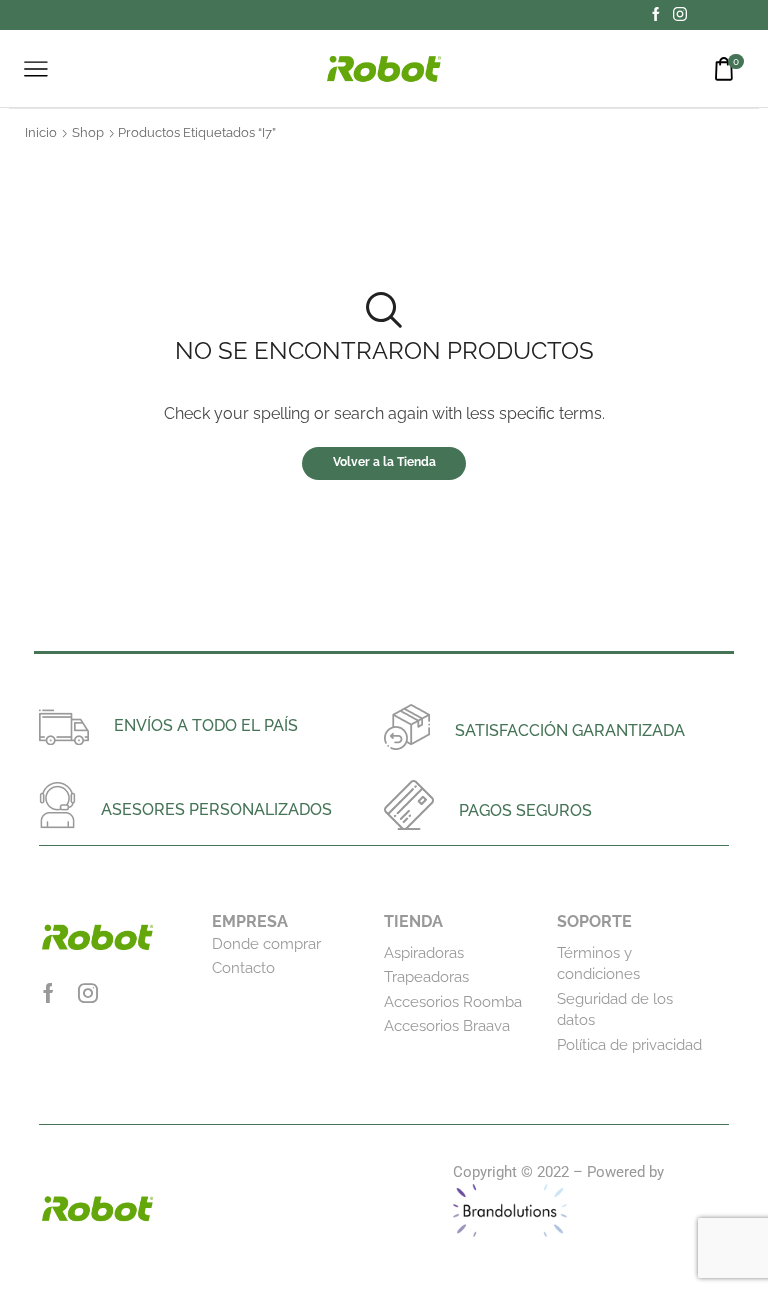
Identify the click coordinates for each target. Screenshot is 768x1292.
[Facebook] (656, 15)
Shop (88, 132)
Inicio (41, 132)
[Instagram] (680, 15)
